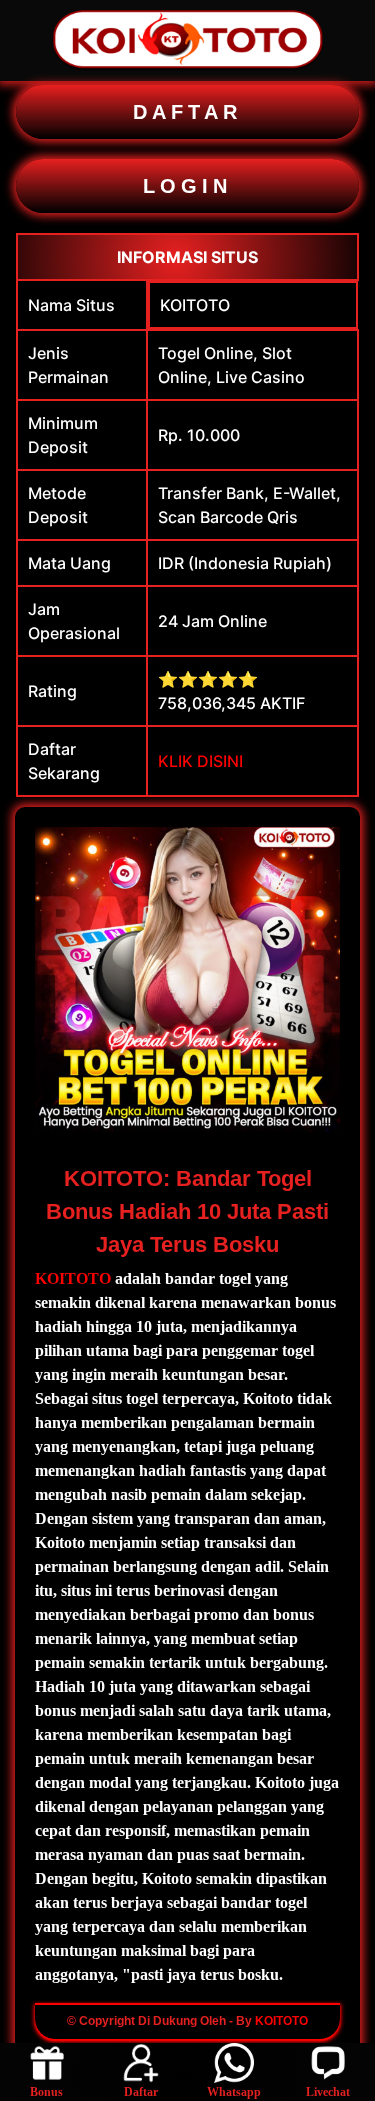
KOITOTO (195, 305)
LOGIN (187, 186)
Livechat (328, 2092)
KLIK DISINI (200, 761)
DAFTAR (187, 112)
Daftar (141, 2092)
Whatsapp (234, 2092)
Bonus (46, 2092)
